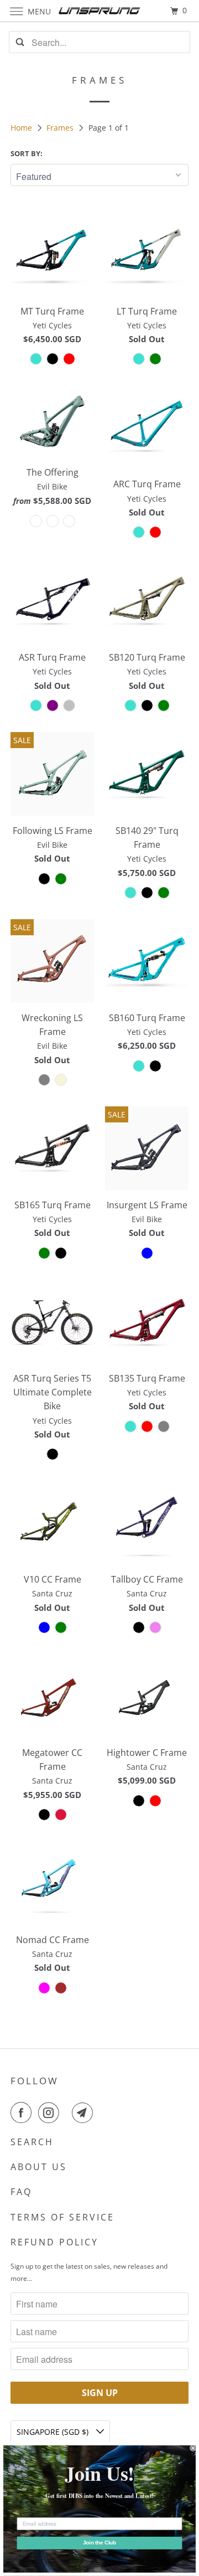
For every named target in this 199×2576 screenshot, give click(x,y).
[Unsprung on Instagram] (51, 2113)
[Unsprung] (99, 11)
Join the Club (100, 2543)
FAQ (21, 2192)
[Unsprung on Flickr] (67, 2113)
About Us (39, 2167)
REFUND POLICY (54, 2242)
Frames (61, 128)
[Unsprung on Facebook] (23, 2113)
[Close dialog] (193, 2448)
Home (22, 128)
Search (32, 2142)
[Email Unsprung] (85, 2113)
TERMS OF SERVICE (62, 2217)
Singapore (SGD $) (54, 2432)
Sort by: (27, 153)
